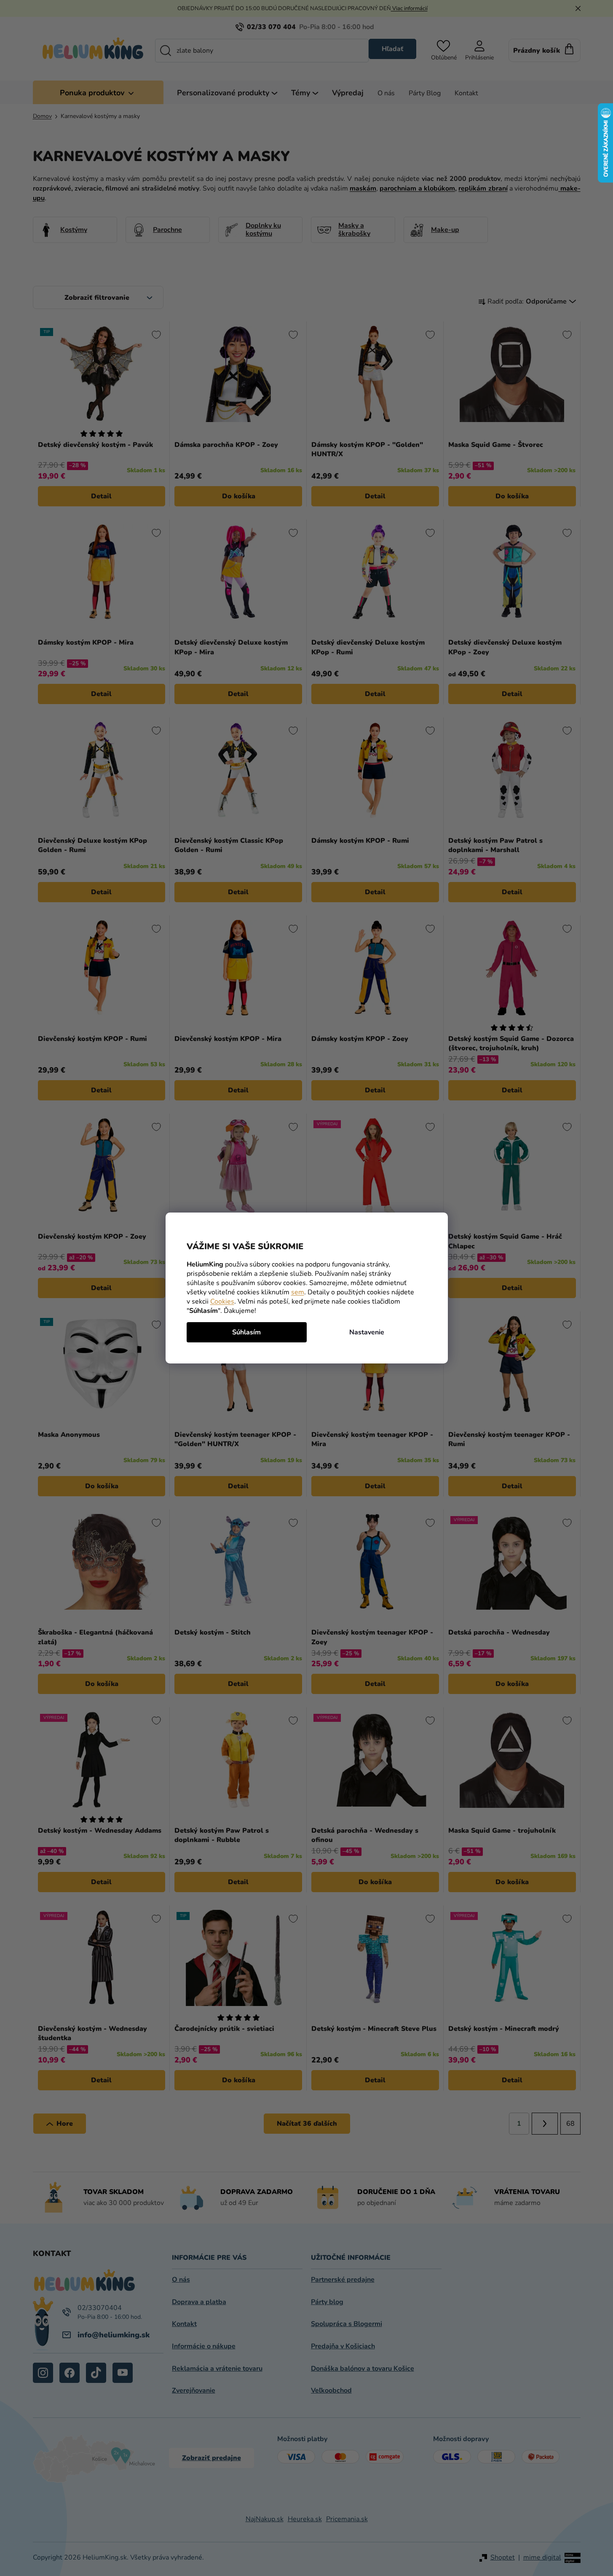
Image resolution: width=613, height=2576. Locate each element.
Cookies (222, 1301)
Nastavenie (367, 1332)
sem (298, 1292)
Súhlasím (246, 1332)
